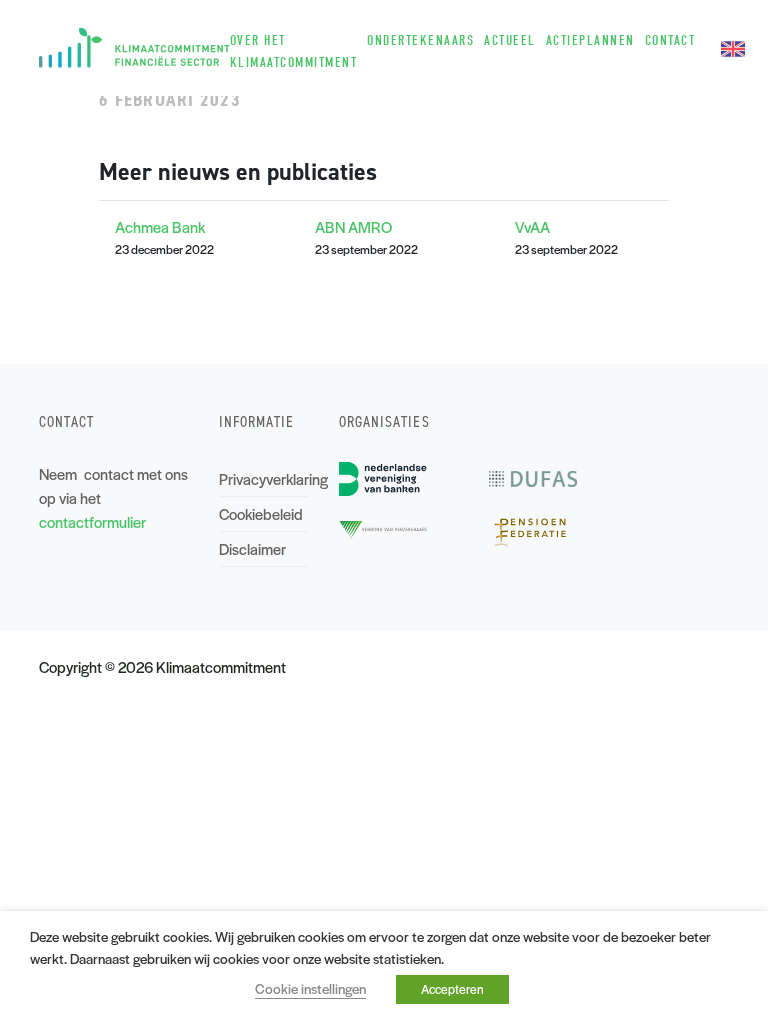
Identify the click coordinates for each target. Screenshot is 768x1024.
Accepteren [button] (452, 989)
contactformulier (92, 521)
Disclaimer (252, 548)
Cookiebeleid (261, 513)
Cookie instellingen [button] (310, 988)
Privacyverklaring (264, 478)
